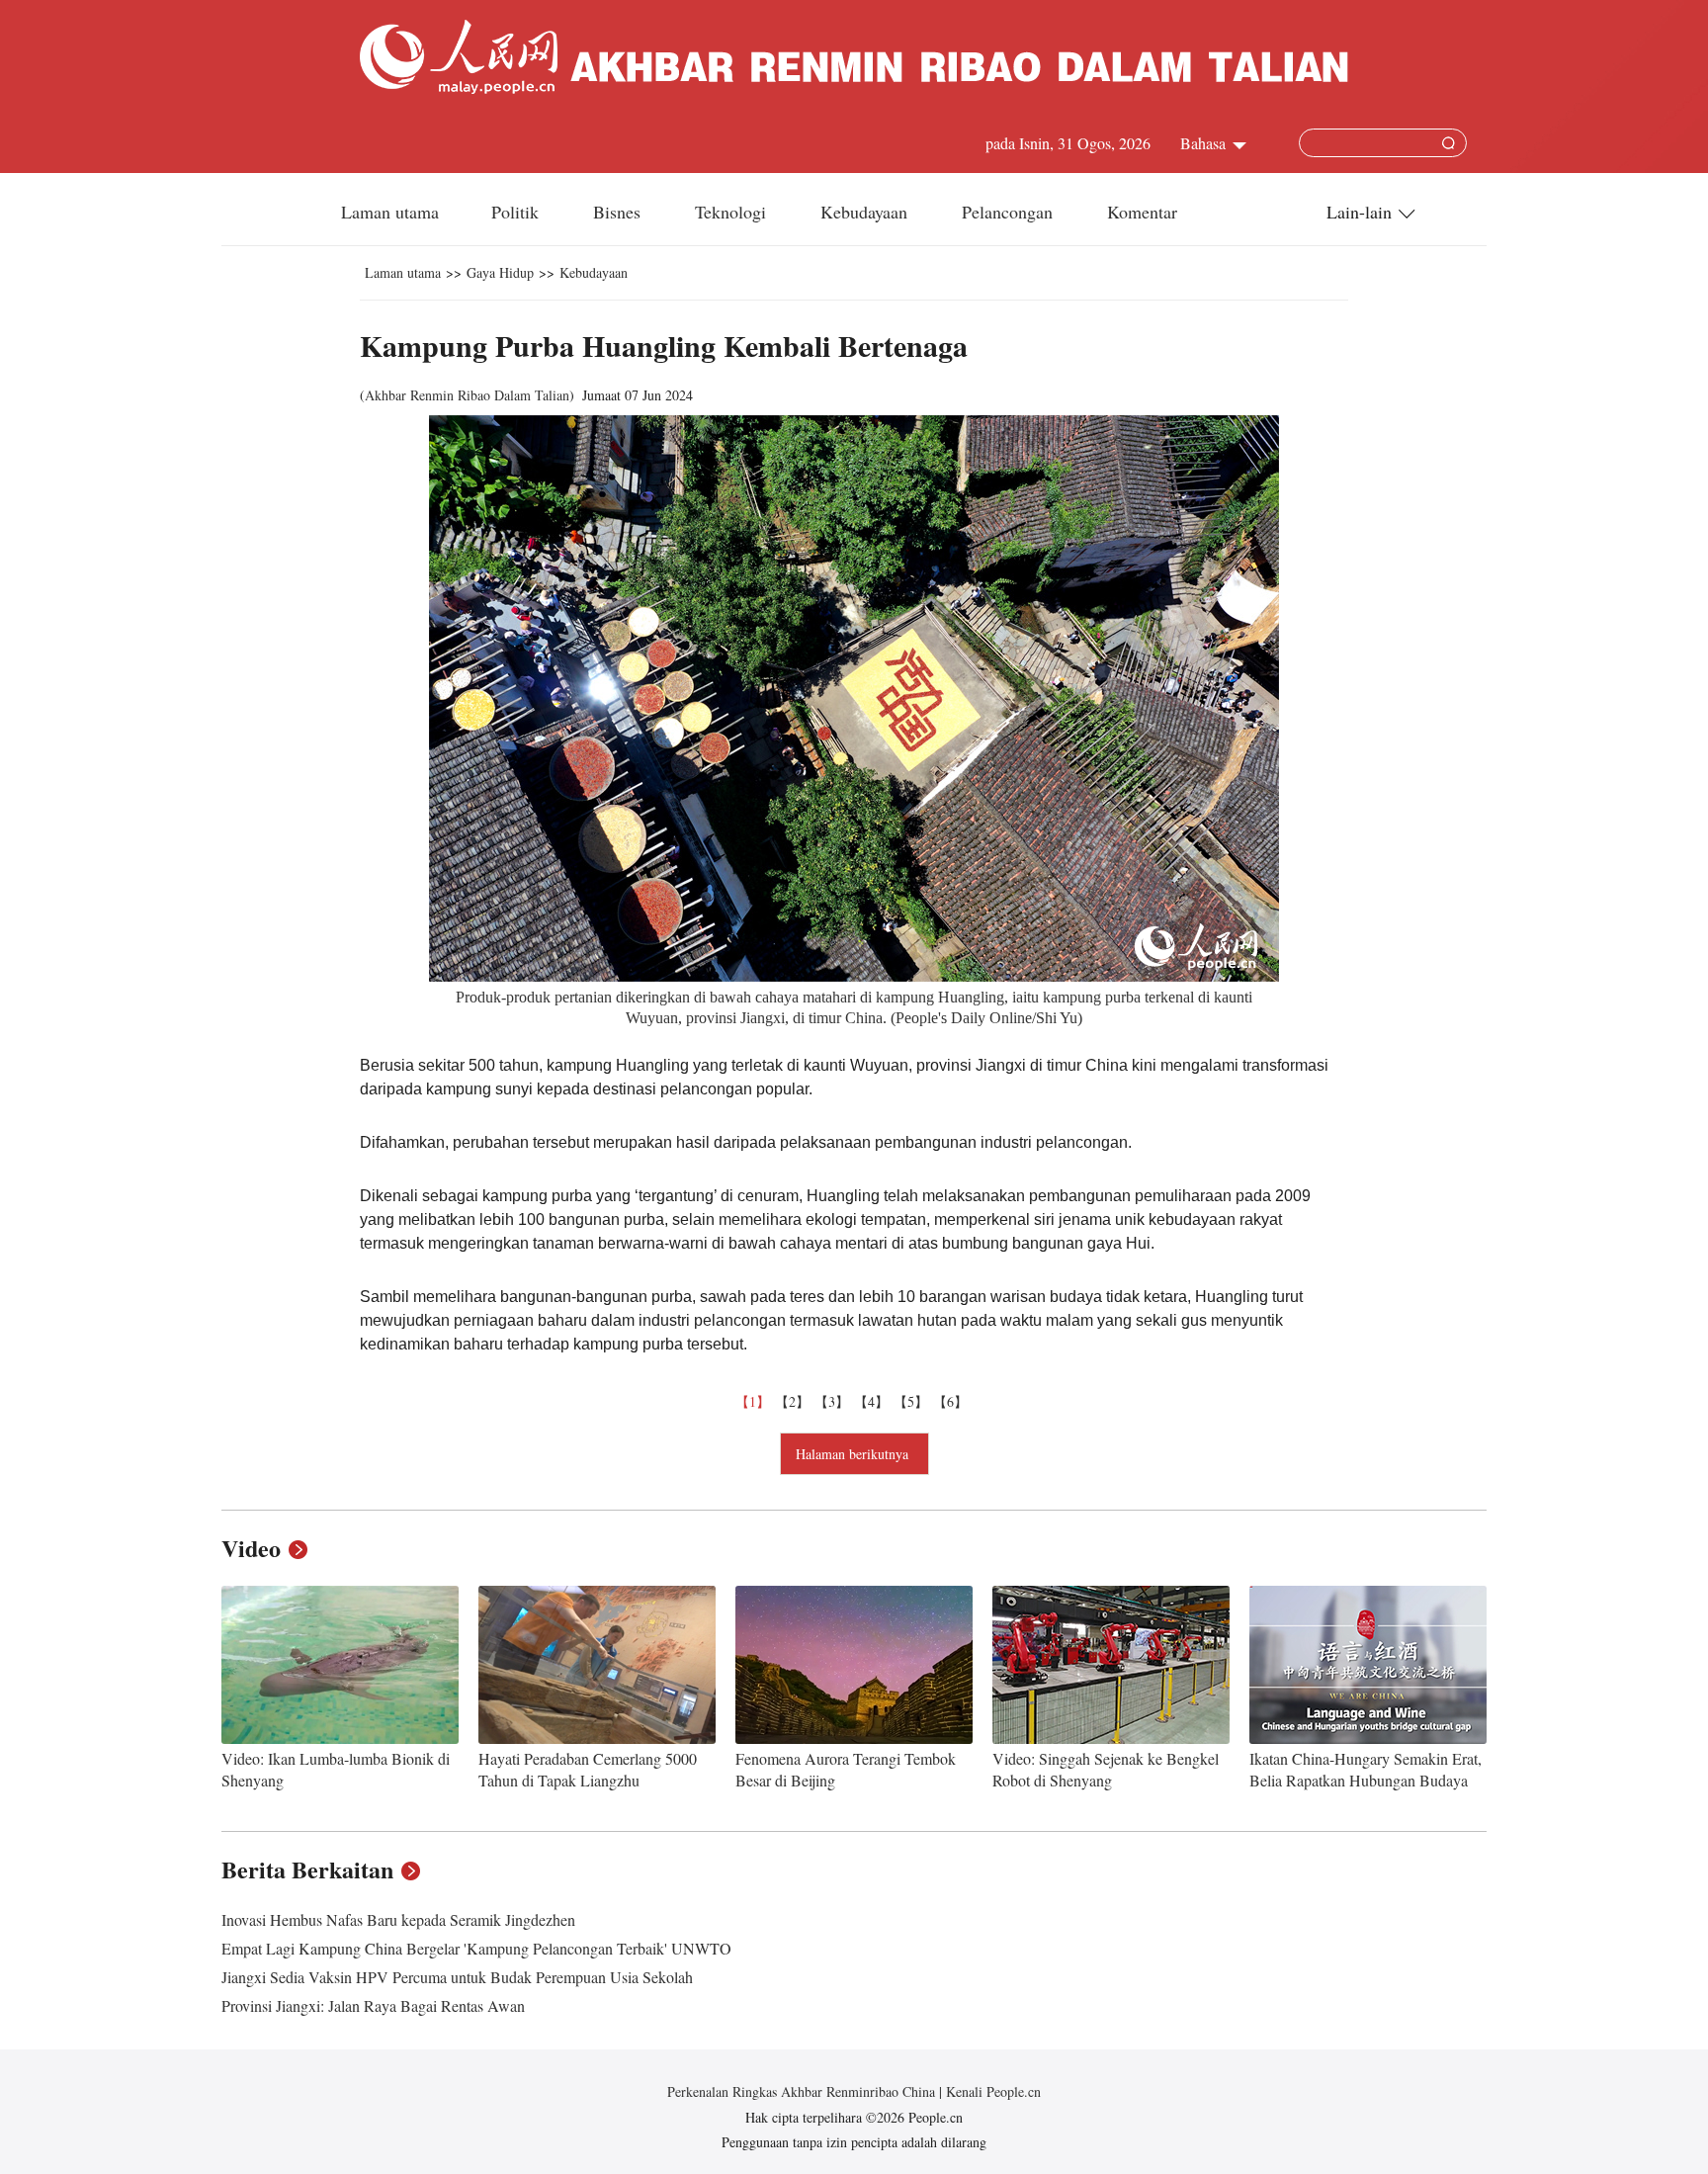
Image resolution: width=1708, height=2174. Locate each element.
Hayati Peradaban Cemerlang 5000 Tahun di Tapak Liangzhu (588, 1769)
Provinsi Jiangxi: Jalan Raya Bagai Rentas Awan (373, 2005)
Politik (517, 212)
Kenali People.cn (991, 2091)
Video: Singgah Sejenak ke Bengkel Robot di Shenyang (1106, 1769)
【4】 (874, 1401)
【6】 (953, 1401)
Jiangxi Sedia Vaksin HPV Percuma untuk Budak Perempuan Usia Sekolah (457, 1977)
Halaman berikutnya (854, 1454)
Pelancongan (1010, 212)
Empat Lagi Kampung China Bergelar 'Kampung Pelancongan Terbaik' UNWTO (476, 1948)
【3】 (834, 1401)
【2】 (795, 1401)
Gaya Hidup (500, 272)
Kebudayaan (866, 212)
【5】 (913, 1401)
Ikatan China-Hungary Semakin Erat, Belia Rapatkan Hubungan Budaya (1366, 1769)
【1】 (755, 1401)
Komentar (1142, 212)
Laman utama (390, 212)
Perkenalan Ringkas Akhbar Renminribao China (803, 2091)
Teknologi (733, 212)
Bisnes (619, 212)
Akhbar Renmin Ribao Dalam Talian (467, 395)
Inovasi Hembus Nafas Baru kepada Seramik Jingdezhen (398, 1919)
